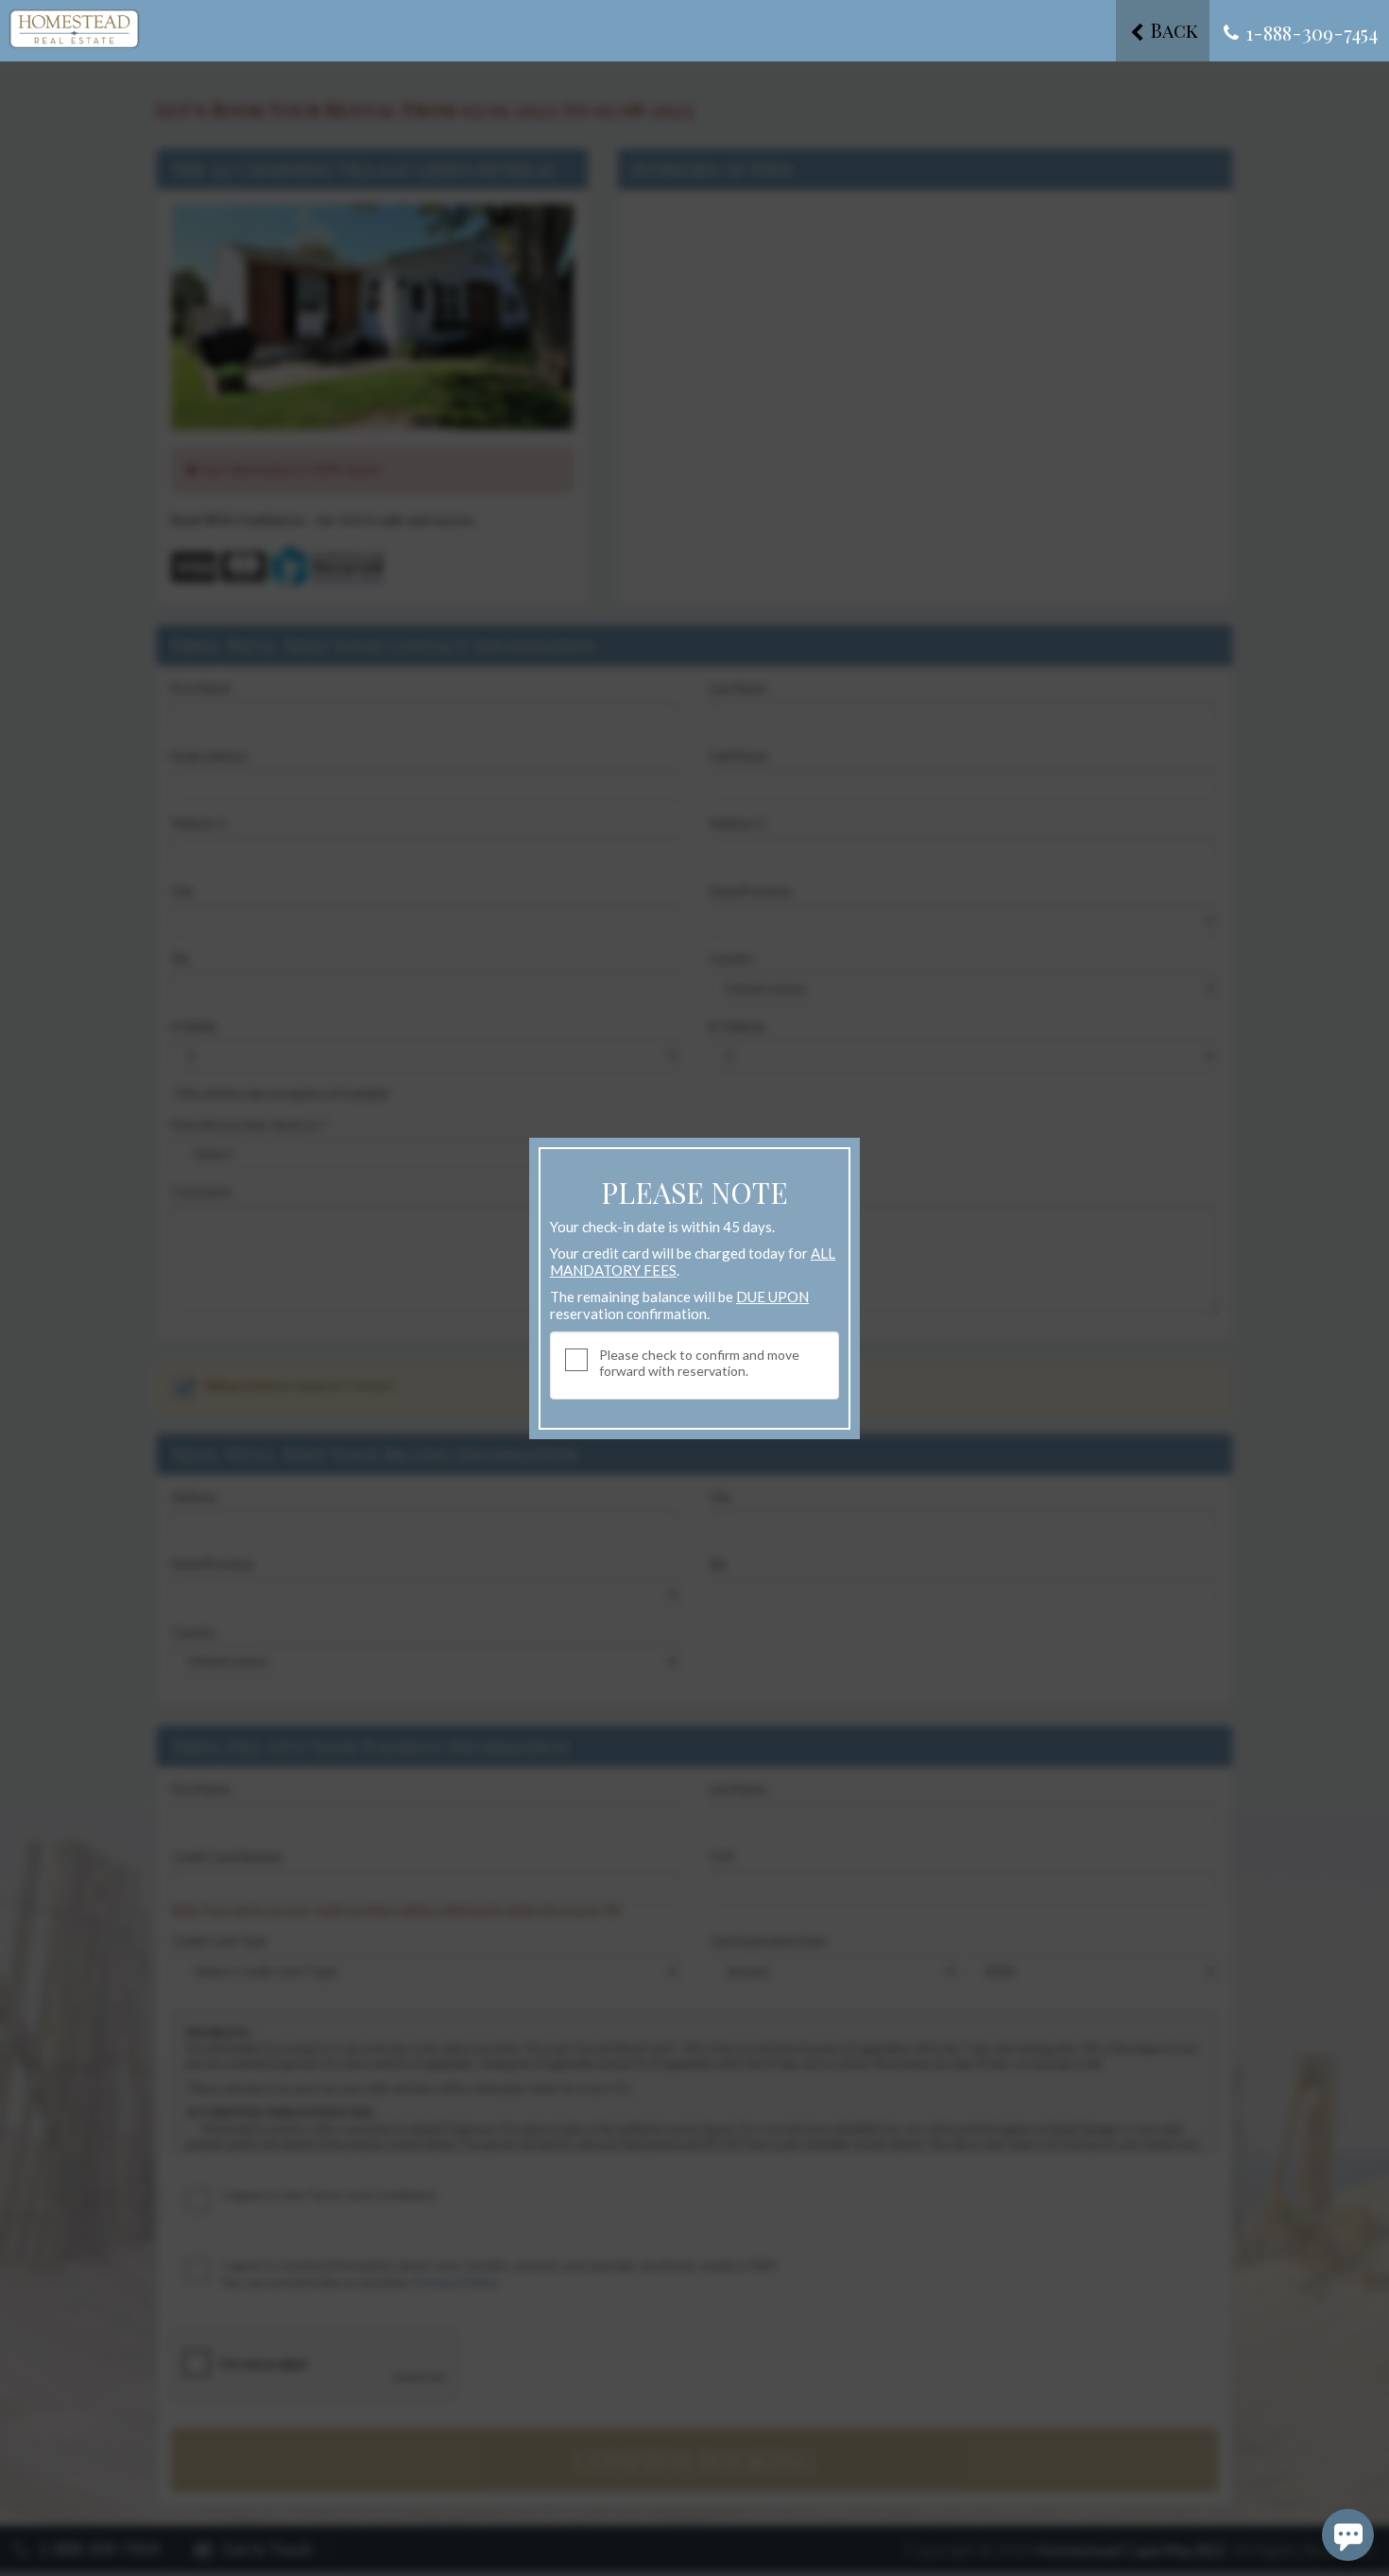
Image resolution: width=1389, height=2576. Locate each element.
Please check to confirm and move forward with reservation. (699, 1363)
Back (1172, 30)
